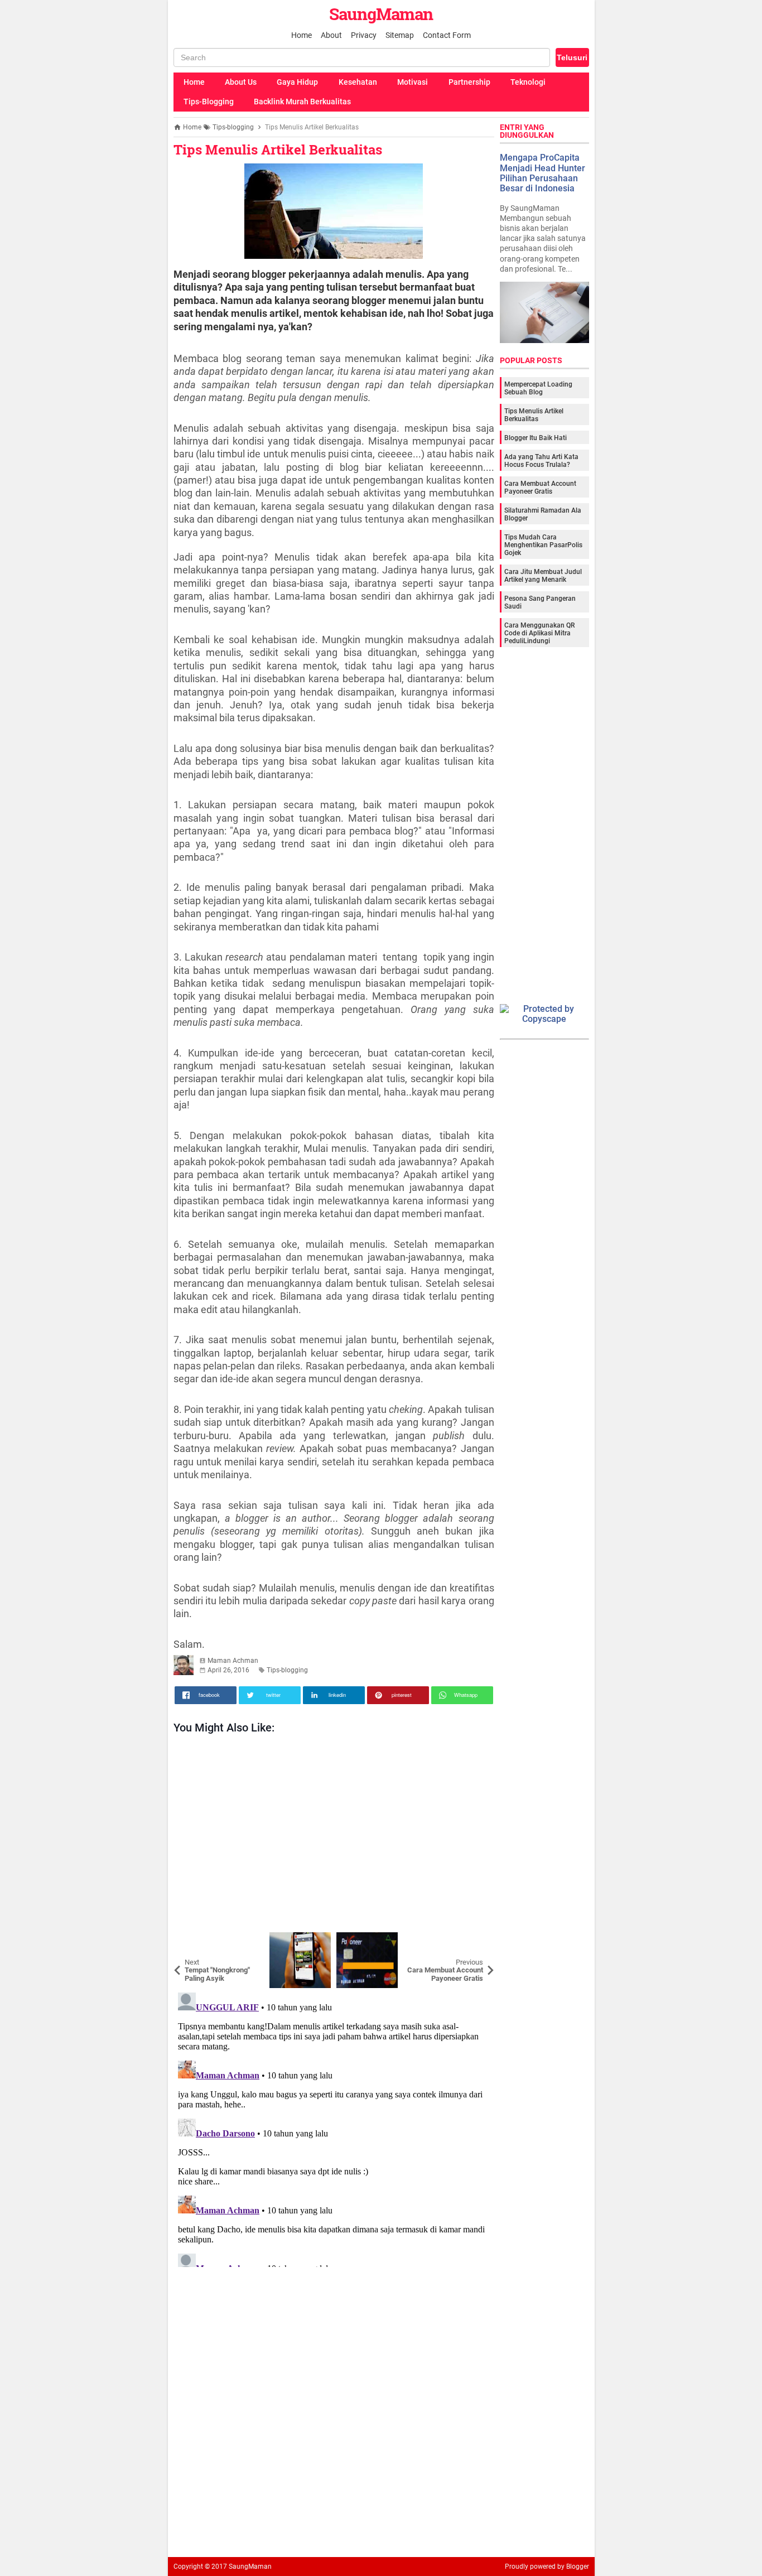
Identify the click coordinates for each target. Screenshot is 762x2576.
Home (302, 35)
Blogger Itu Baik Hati (536, 438)
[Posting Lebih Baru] (190, 1941)
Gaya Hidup (297, 82)
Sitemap (400, 35)
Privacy (364, 35)
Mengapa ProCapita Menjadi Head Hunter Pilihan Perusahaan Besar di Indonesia (542, 173)
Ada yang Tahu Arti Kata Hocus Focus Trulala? (541, 461)
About (331, 35)
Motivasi (413, 82)
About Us (241, 82)
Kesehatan (358, 82)
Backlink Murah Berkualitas (302, 102)
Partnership (469, 82)
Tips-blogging (287, 1670)
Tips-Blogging (209, 102)
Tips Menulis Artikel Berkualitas (278, 149)
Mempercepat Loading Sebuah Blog (538, 388)
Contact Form (447, 35)
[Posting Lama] (478, 1941)
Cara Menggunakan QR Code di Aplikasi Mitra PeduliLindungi (539, 633)
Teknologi (528, 82)
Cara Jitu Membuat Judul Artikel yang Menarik (543, 576)
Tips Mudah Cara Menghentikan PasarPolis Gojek (543, 545)
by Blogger (573, 2567)
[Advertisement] (334, 1836)
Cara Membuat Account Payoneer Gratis (540, 488)
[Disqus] (334, 2128)
